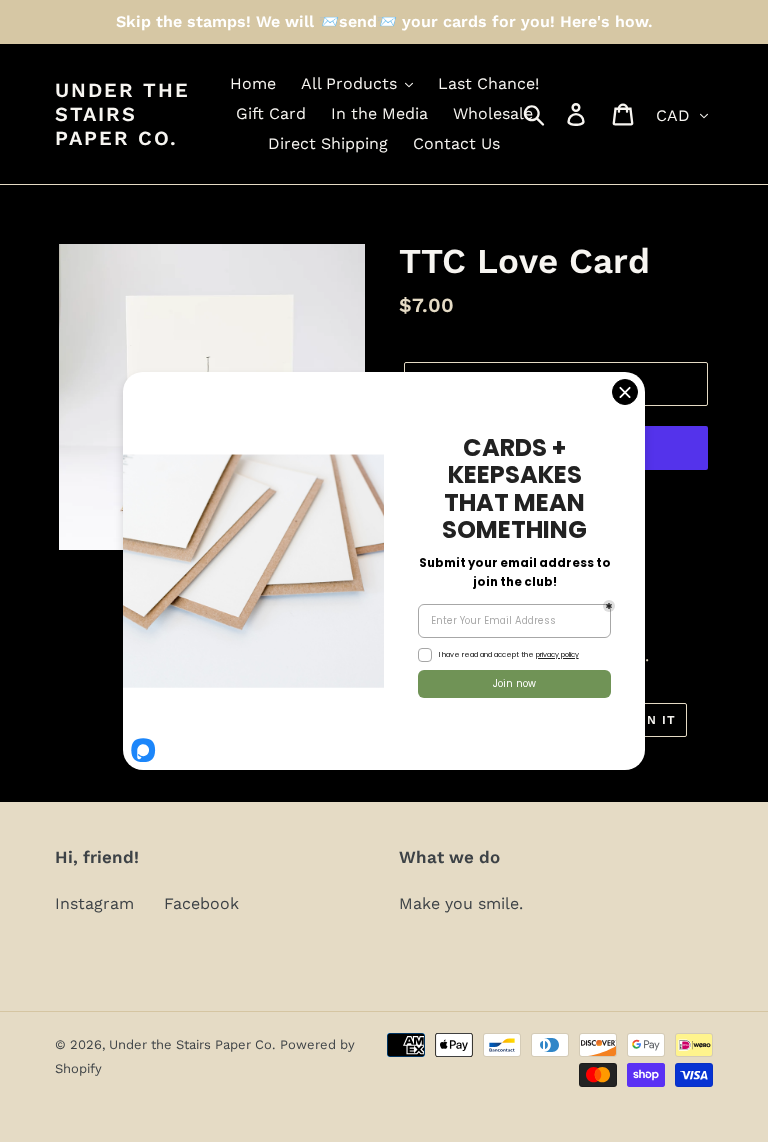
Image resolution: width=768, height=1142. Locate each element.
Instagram (94, 903)
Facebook (201, 903)
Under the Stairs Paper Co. (122, 114)
